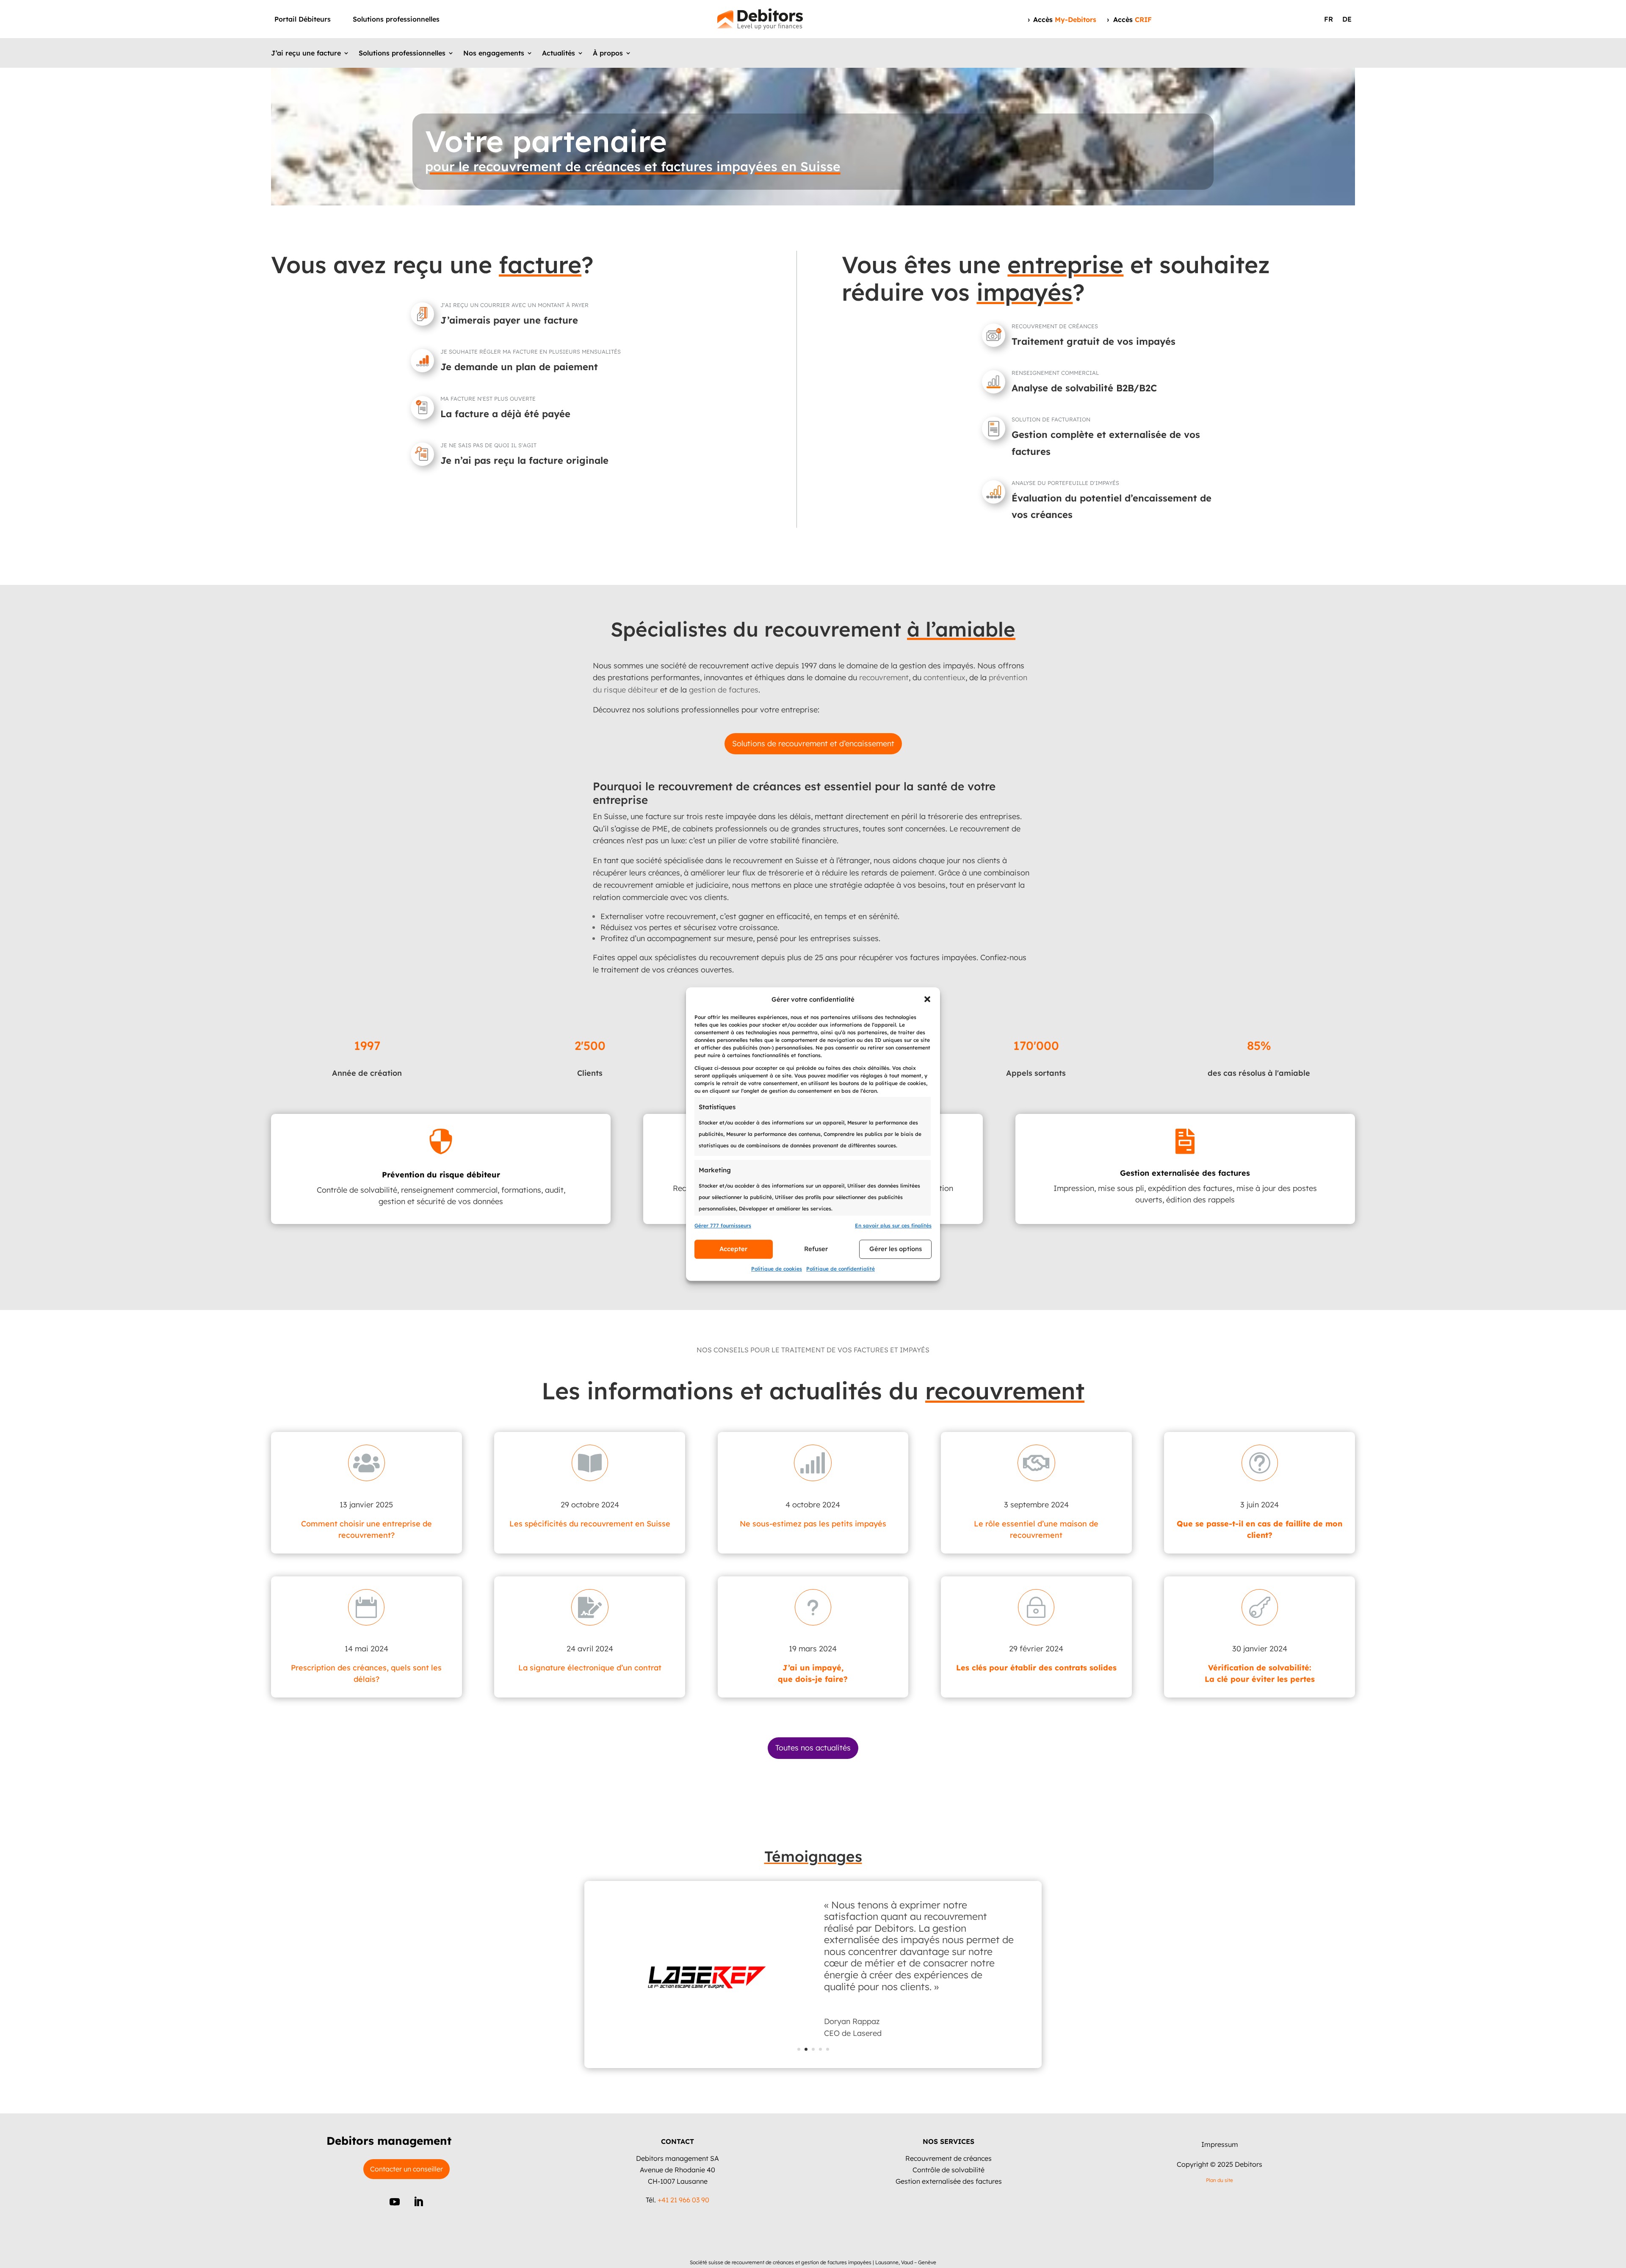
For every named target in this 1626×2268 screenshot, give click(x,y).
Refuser (816, 1249)
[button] (927, 999)
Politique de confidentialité (841, 1269)
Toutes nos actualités (813, 1748)
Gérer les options (896, 1249)
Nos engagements (494, 54)
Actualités (559, 54)
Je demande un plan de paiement (519, 367)
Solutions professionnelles (396, 20)
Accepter (733, 1249)
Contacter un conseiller (406, 2169)
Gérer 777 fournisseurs (723, 1225)
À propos (608, 54)
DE (1347, 20)
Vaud (907, 2262)
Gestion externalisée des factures (949, 2181)
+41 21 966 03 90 (683, 2200)
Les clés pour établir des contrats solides (1036, 1668)
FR (1329, 20)
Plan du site (1219, 2180)
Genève (927, 2262)
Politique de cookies (777, 1269)
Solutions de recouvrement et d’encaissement (813, 744)
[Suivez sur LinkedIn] (418, 2202)
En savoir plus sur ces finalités (893, 1225)
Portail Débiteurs (303, 20)
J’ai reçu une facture (306, 54)
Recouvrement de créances (948, 2158)
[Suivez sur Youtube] (395, 2202)
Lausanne (887, 2262)
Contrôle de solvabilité (948, 2170)
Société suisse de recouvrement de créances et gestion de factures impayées (781, 2262)
